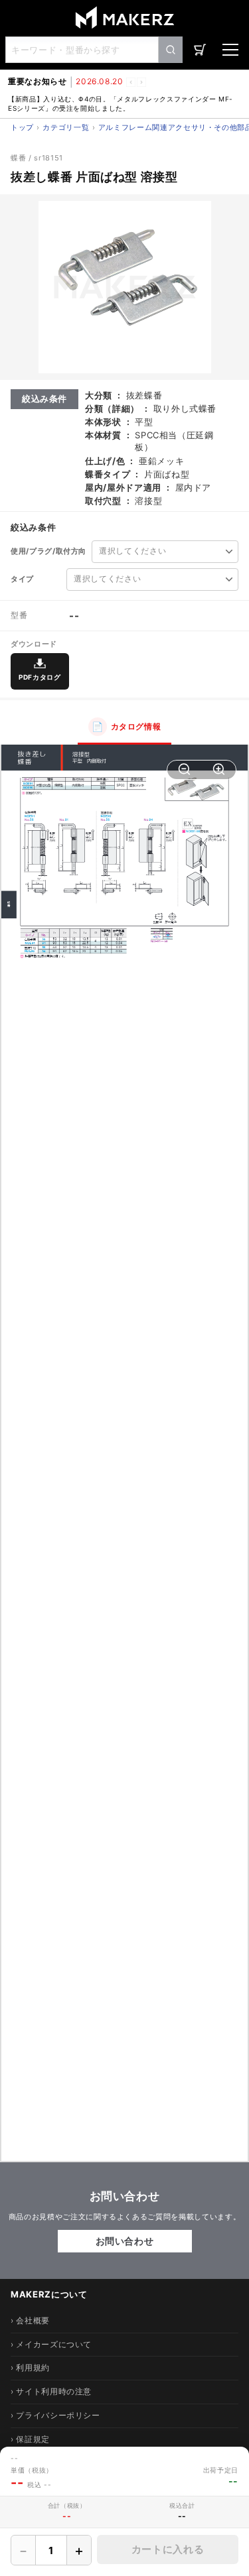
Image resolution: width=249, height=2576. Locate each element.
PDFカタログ (40, 677)
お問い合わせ (125, 2241)
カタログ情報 (126, 726)
